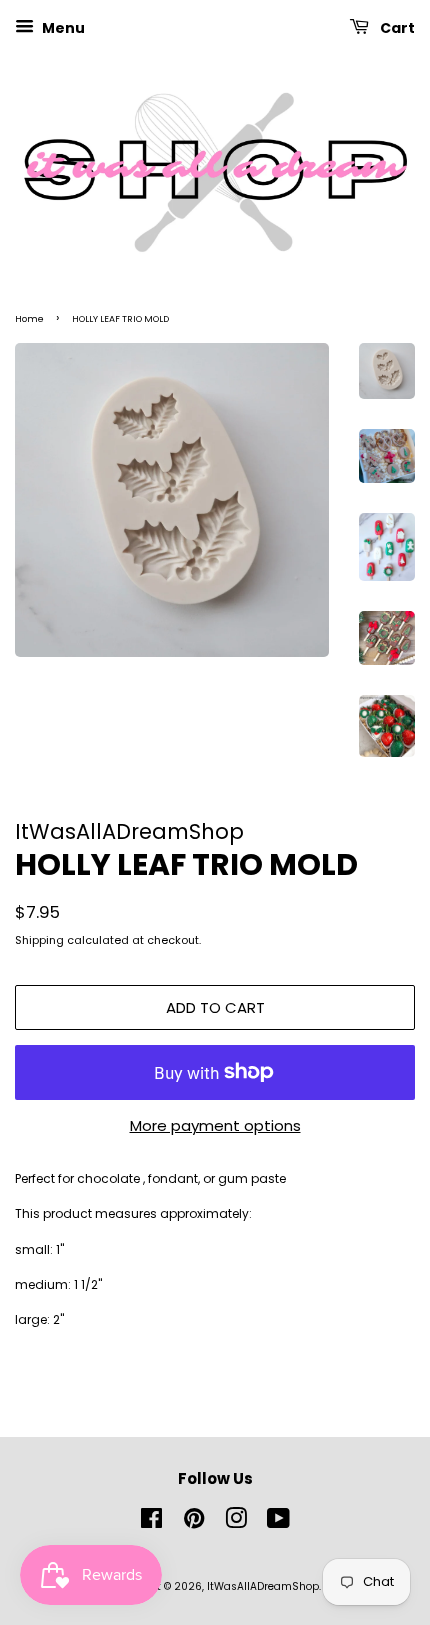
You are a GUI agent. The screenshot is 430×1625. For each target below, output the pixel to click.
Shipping (39, 940)
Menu (62, 28)
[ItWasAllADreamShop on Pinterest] (194, 1523)
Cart (396, 28)
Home (29, 319)
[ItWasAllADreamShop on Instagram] (236, 1523)
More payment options (215, 1125)
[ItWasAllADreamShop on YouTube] (278, 1523)
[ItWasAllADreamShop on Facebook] (151, 1523)
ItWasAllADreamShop (263, 1586)
